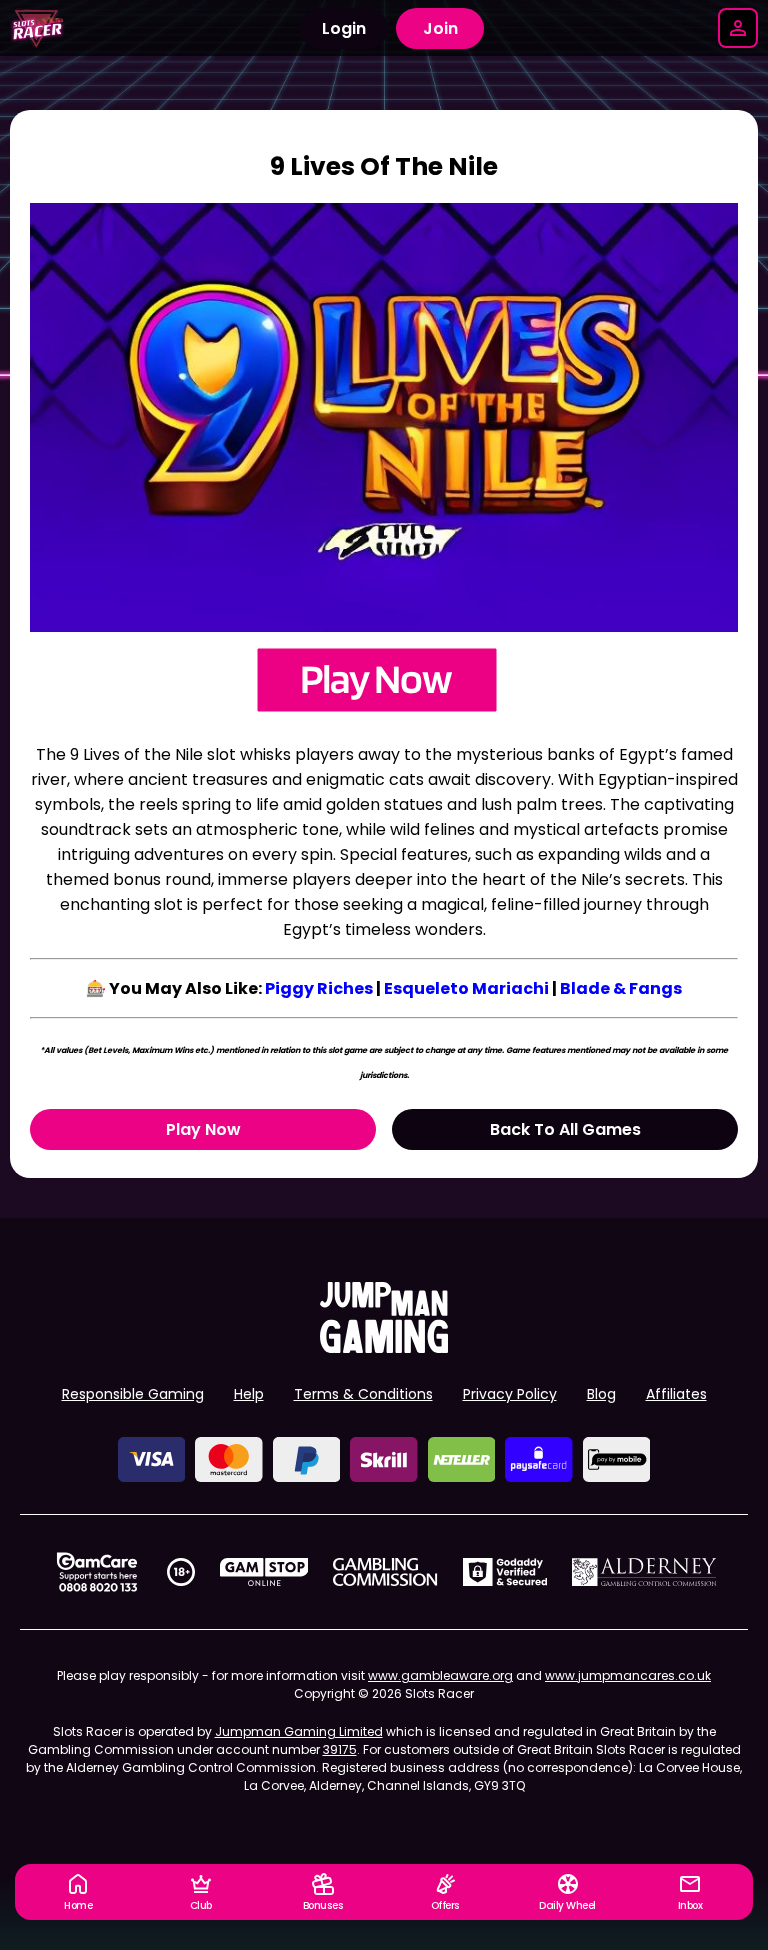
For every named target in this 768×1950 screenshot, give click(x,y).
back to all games (565, 1129)
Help (249, 1394)
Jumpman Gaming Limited (299, 1731)
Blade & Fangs (621, 988)
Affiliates (676, 1394)
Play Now (203, 1129)
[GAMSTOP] (264, 1572)
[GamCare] (97, 1572)
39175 (340, 1749)
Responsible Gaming (133, 1394)
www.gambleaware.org (440, 1675)
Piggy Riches (319, 988)
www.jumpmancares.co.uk (628, 1675)
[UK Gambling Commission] (385, 1572)
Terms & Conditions (363, 1394)
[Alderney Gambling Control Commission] (644, 1572)
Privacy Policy (510, 1394)
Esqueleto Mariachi (466, 988)
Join (440, 28)
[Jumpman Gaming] (384, 1347)
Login (344, 28)
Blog (601, 1394)
